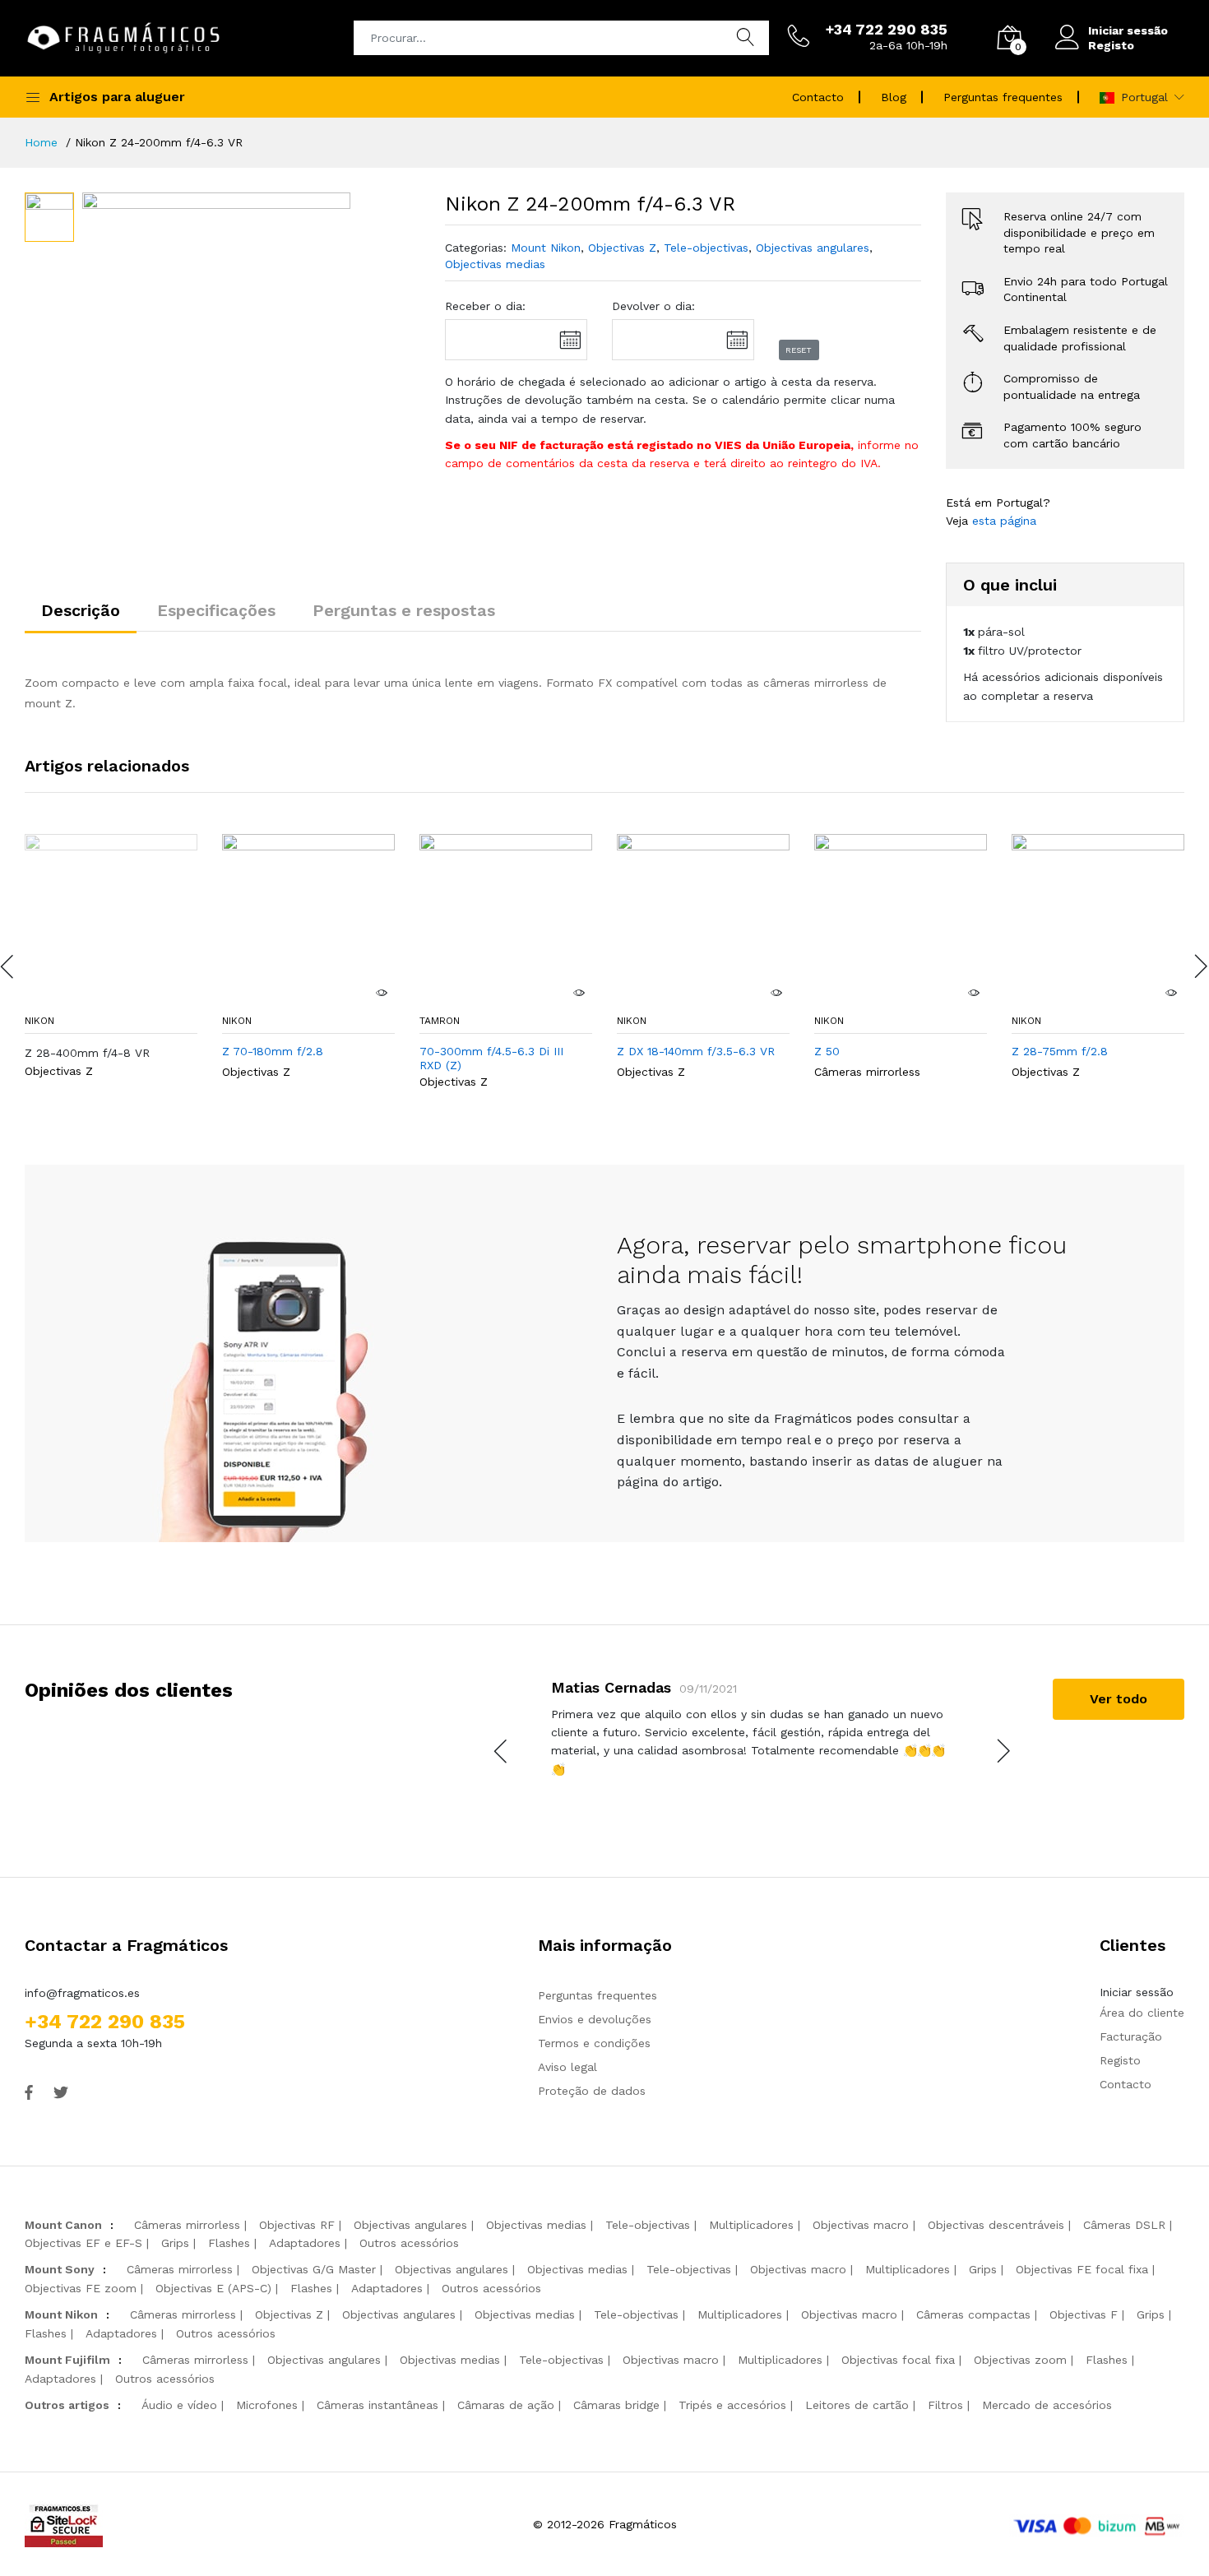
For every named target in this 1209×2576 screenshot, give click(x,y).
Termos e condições (594, 2043)
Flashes (229, 2243)
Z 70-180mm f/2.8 (273, 1051)
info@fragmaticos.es (82, 1993)
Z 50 (827, 1051)
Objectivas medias (495, 264)
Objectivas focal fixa (898, 2360)
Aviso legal (567, 2067)
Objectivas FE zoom (81, 2288)
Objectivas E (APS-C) (213, 2288)
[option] (216, 327)
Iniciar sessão (1128, 30)
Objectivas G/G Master (314, 2269)
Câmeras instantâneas (378, 2405)
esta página (1004, 521)
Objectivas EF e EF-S (83, 2243)
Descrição (81, 610)
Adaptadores (305, 2243)
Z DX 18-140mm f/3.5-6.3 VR (696, 1051)
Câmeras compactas (973, 2314)
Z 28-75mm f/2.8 (1060, 1051)
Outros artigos (67, 2405)
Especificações (216, 610)
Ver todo (1119, 1699)
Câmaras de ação (506, 2405)
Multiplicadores (751, 2225)
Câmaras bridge (616, 2405)
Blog (894, 97)
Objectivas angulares (813, 248)
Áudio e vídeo (179, 2405)
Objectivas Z (622, 248)
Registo (1111, 45)
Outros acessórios (409, 2243)
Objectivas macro (861, 2225)
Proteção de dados (592, 2091)
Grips (175, 2243)
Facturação (1131, 2036)
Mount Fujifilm (67, 2360)
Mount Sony (60, 2269)
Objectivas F (1084, 2314)
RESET (799, 350)
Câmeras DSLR (1124, 2225)
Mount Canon (63, 2225)
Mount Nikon (546, 248)
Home (41, 142)
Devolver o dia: (653, 306)
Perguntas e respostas (404, 610)
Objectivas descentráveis (996, 2225)
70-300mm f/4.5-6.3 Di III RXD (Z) (491, 1058)
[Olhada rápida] (381, 993)
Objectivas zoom (1020, 2360)
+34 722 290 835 (105, 2022)
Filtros (945, 2405)
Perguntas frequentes (1003, 97)
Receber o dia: (485, 306)
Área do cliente (1142, 2013)
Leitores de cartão (857, 2405)
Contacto (818, 97)
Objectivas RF (297, 2225)
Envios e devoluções (595, 2019)
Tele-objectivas (706, 248)
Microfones (267, 2405)
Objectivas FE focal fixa (1082, 2269)
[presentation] (502, 1751)
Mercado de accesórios (1047, 2405)
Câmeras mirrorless (867, 1072)
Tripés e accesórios (732, 2405)
